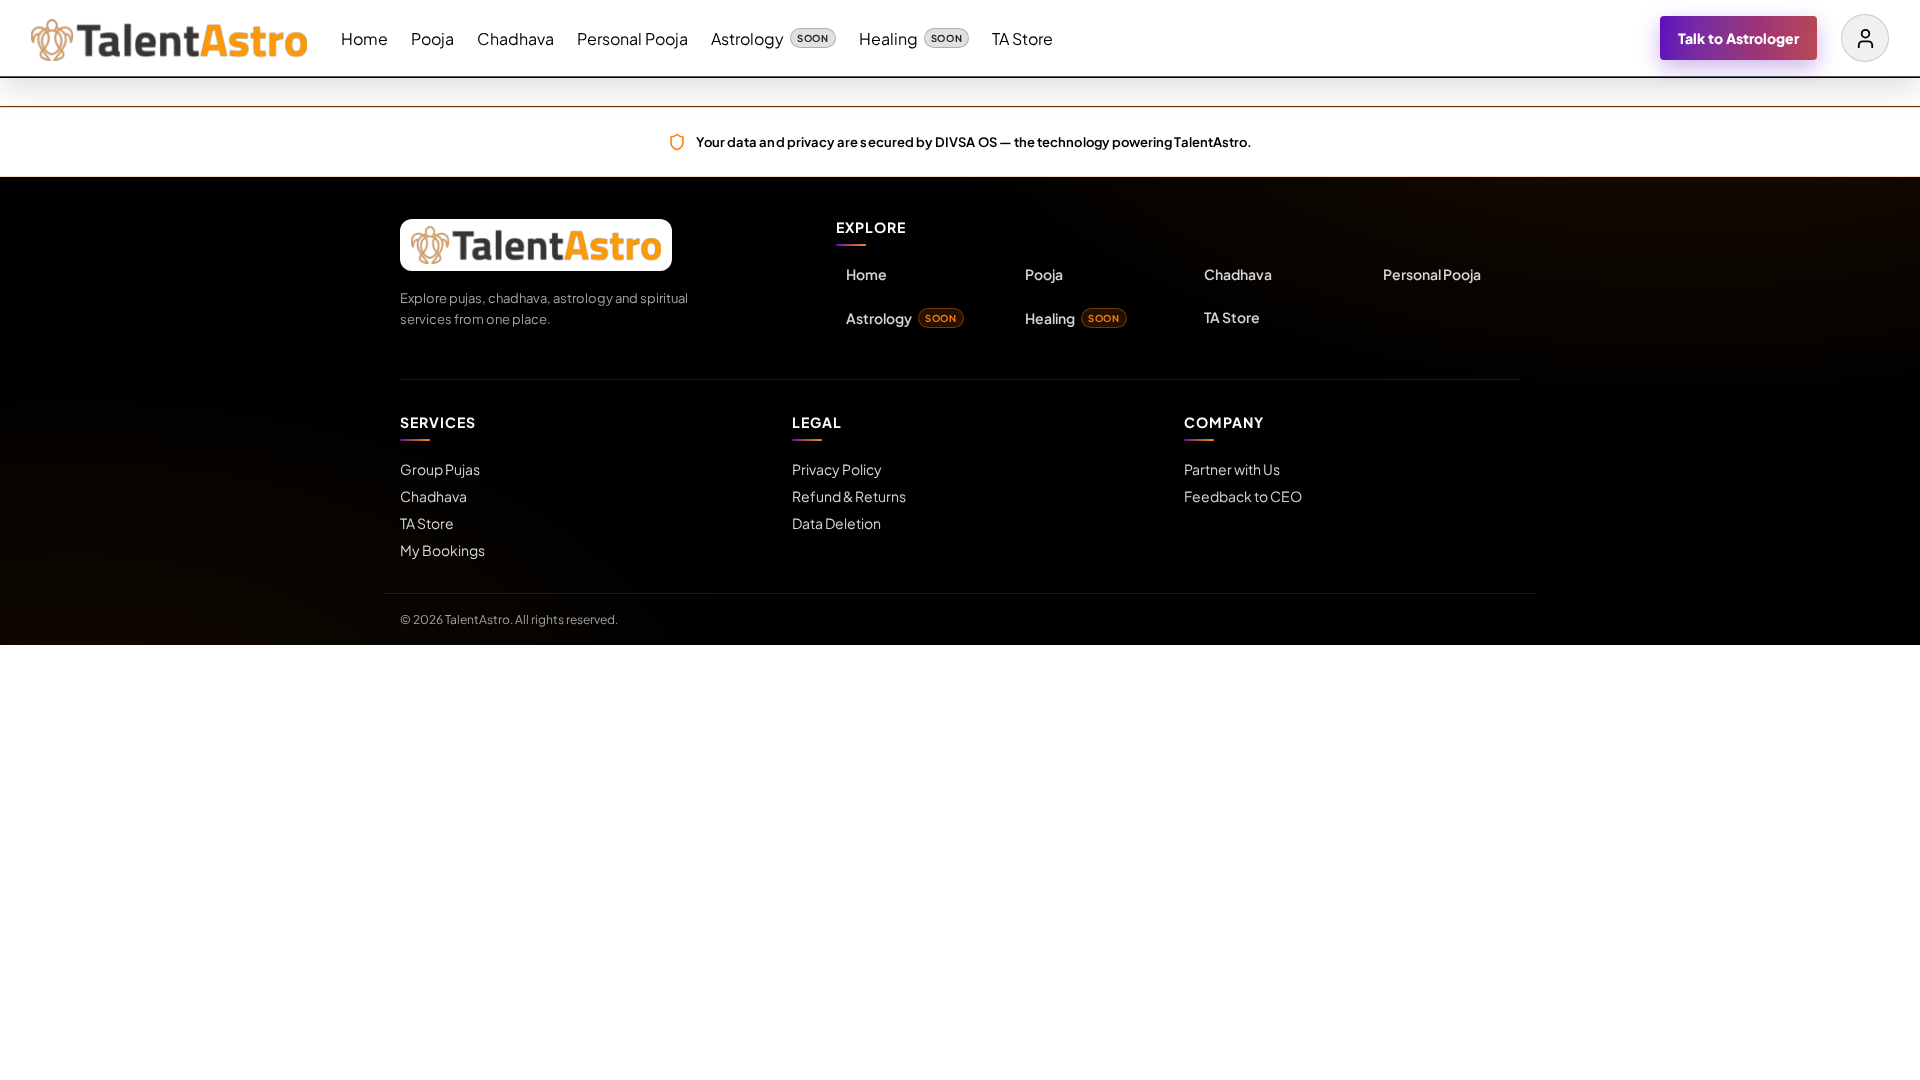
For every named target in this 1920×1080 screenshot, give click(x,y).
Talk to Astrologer (1738, 38)
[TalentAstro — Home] (169, 38)
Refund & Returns (849, 496)
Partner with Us (1232, 469)
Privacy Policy (837, 469)
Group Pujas (440, 469)
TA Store (1022, 38)
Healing (911, 38)
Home (364, 38)
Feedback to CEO (1243, 496)
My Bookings (442, 550)
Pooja (432, 38)
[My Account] (1865, 38)
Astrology (770, 38)
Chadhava (515, 38)
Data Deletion (836, 523)
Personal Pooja (632, 38)
